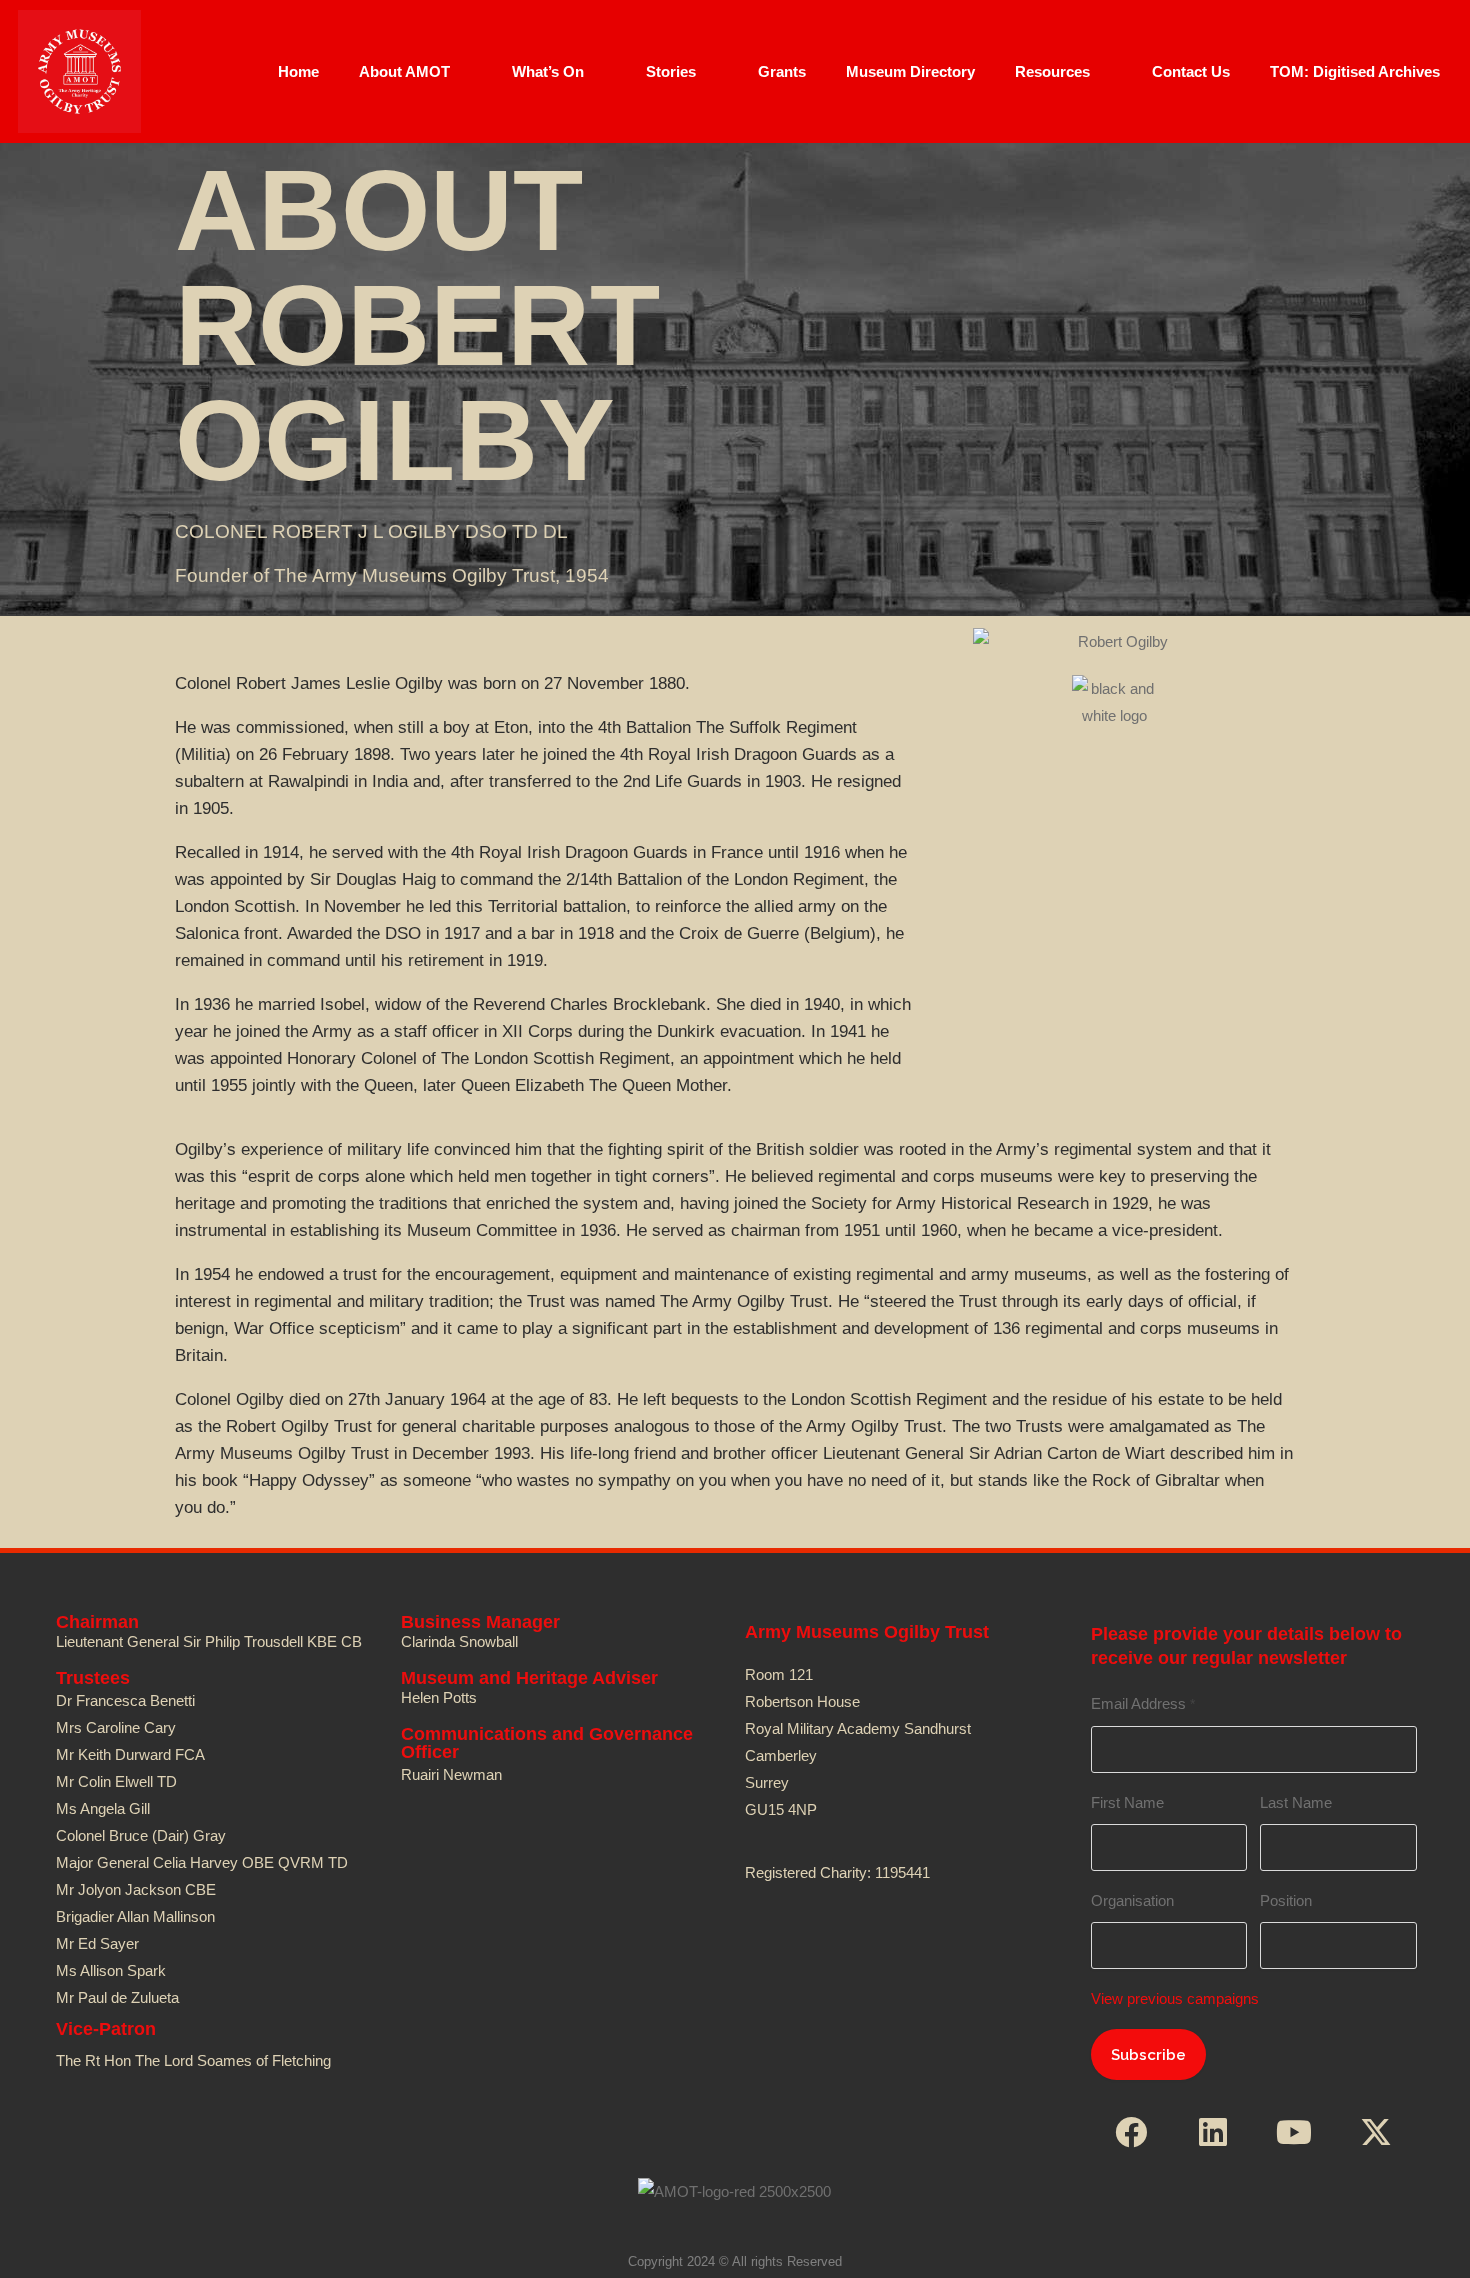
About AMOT (404, 71)
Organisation (1132, 1900)
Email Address (1143, 1703)
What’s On (548, 71)
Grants (782, 71)
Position (1286, 1900)
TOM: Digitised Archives (1355, 71)
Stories (671, 71)
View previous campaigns (1175, 1998)
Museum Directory (910, 71)
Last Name (1296, 1802)
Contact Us (1191, 71)
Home (298, 71)
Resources (1052, 71)
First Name (1127, 1802)
